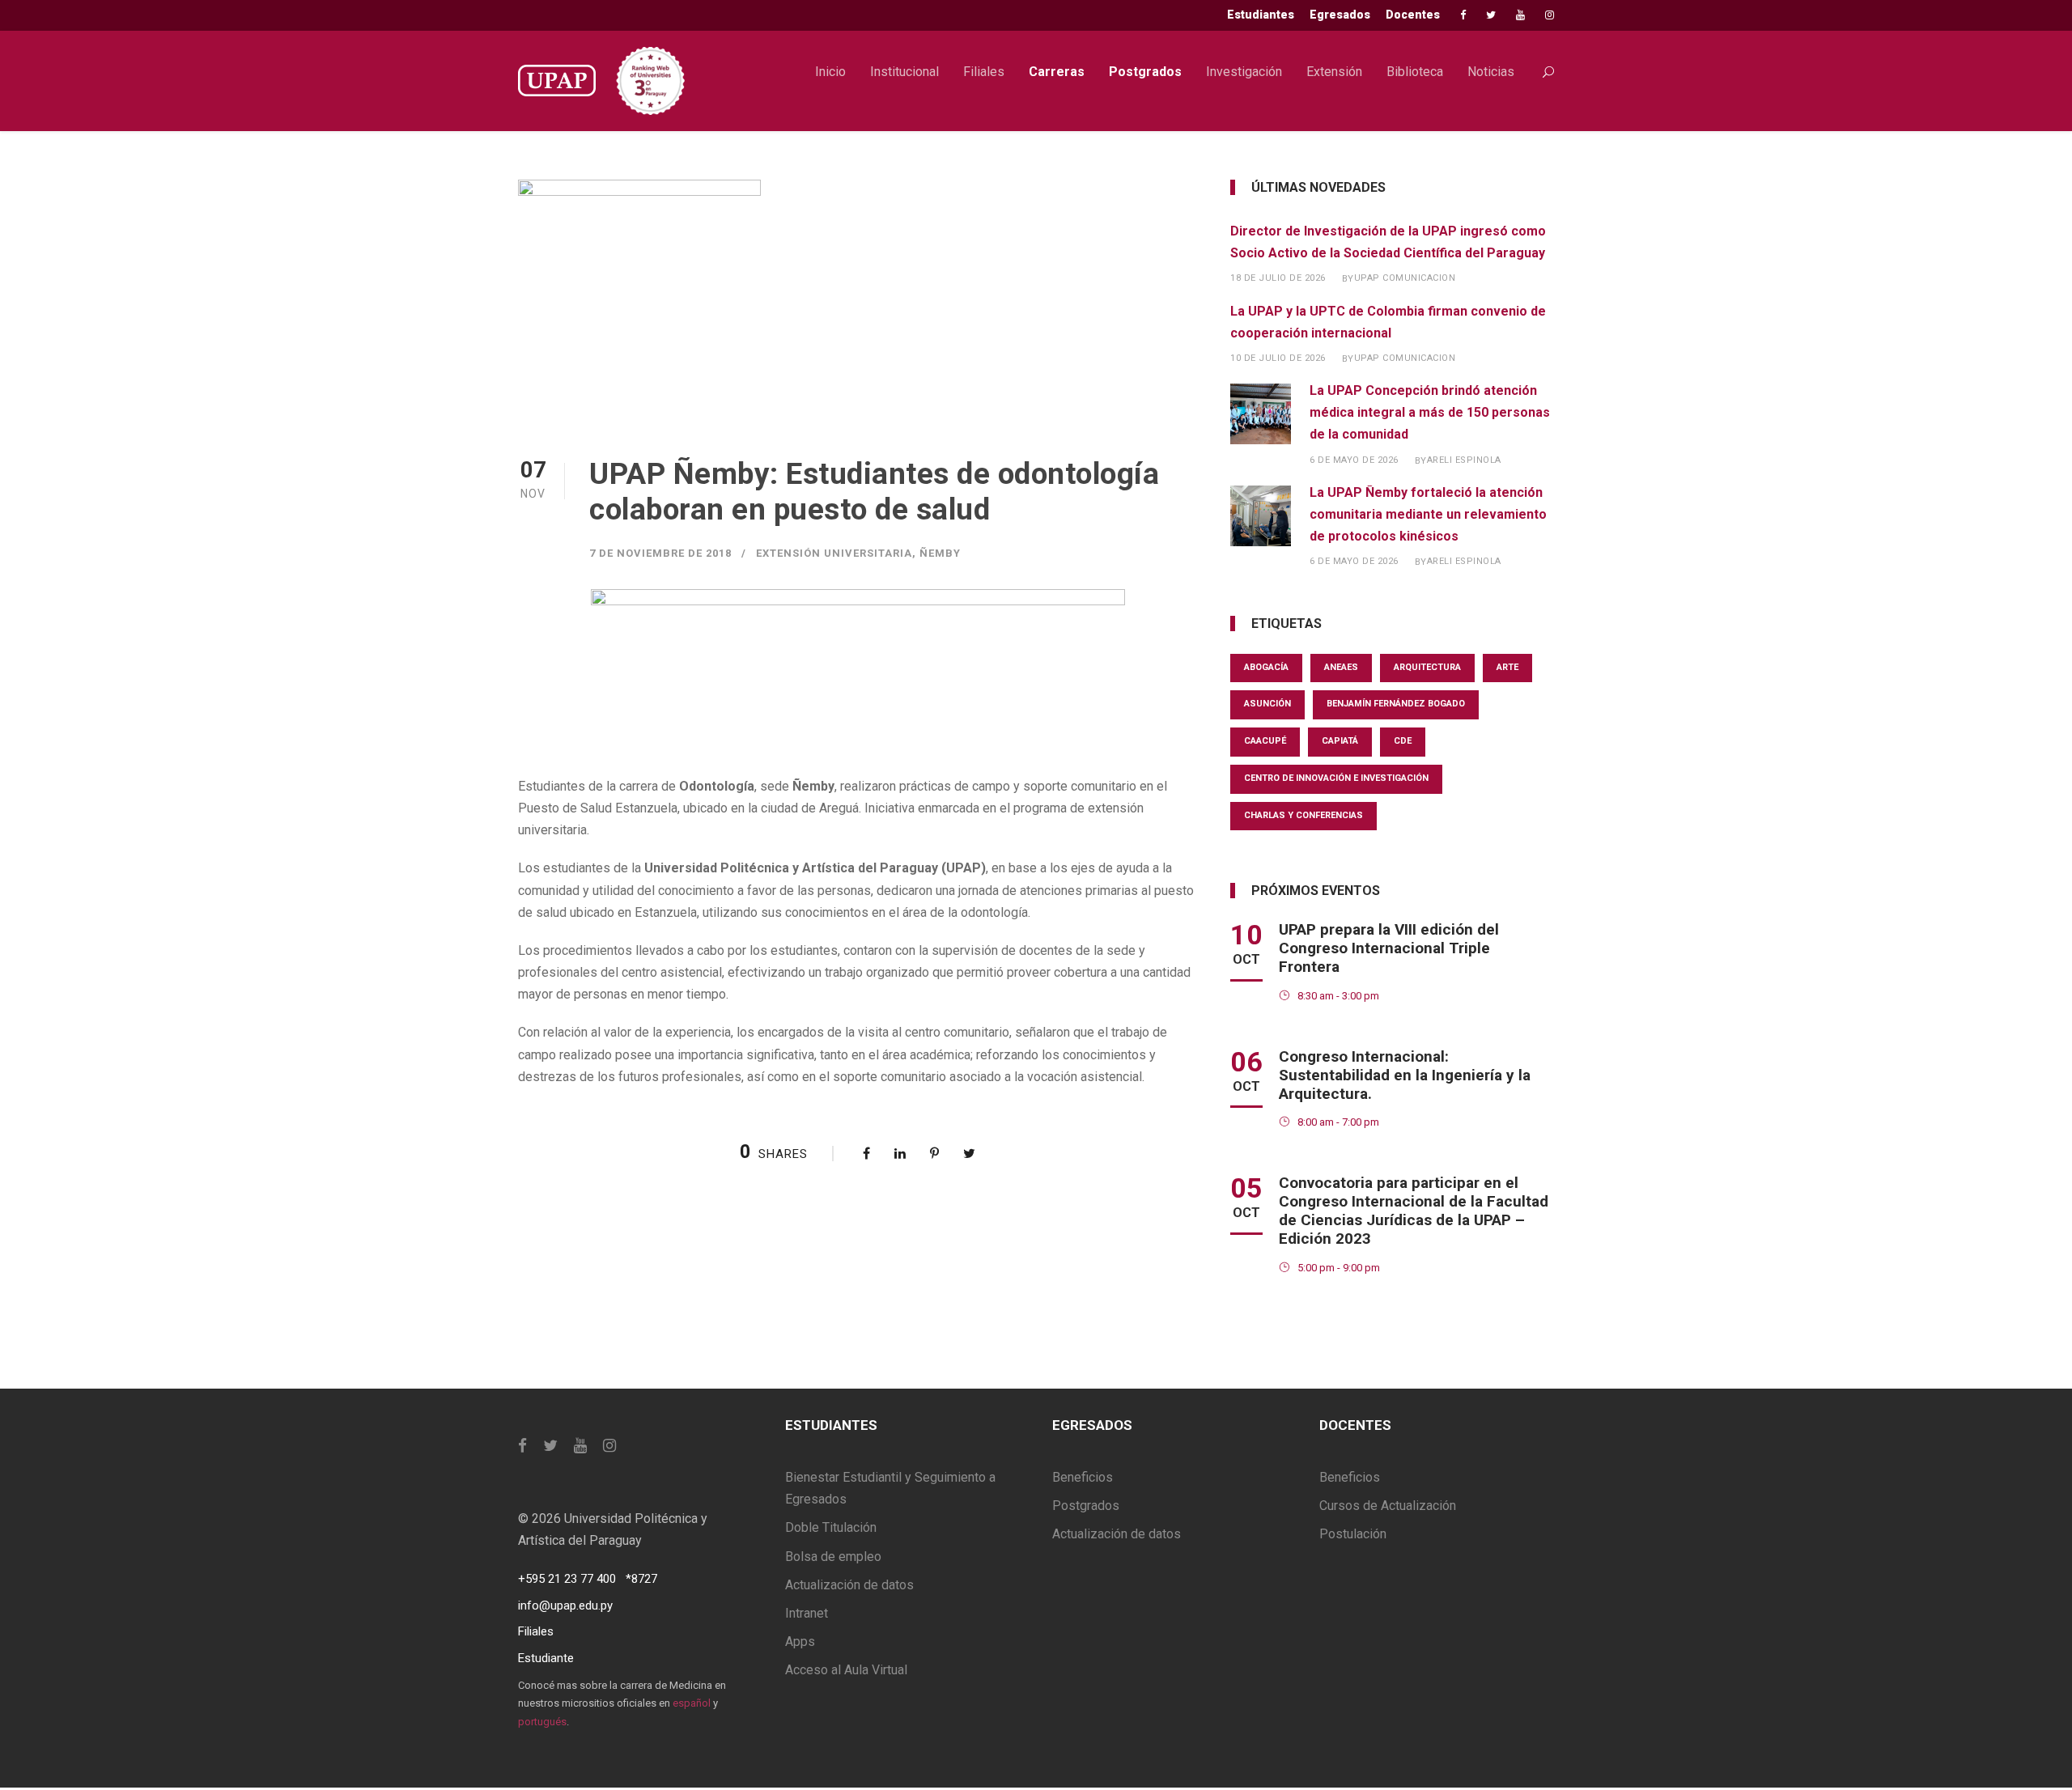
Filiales (984, 72)
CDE (1403, 741)
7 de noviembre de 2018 (660, 553)
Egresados (1340, 15)
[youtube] (1520, 15)
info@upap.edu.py (565, 1605)
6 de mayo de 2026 (1354, 460)
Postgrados (1145, 72)
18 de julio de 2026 (1278, 278)
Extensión (1334, 72)
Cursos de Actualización (1388, 1506)
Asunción (1267, 704)
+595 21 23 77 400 (567, 1579)
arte (1507, 667)
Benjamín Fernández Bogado (1396, 704)
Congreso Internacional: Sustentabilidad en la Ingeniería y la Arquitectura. (1405, 1075)
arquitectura (1427, 667)
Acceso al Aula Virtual (846, 1670)
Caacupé (1265, 741)
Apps (800, 1642)
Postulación (1353, 1534)
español (692, 1703)
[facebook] (1463, 15)
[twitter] (1491, 15)
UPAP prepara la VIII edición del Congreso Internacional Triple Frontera (1389, 948)
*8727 (641, 1579)
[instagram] (1550, 15)
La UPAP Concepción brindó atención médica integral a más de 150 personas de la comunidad (1430, 412)
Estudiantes (1261, 15)
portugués (542, 1722)
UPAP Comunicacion (1405, 278)
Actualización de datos (849, 1585)
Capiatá (1340, 741)
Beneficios (1083, 1477)
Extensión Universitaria (834, 553)
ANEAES (1341, 667)
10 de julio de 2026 (1278, 358)
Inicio (830, 72)
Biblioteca (1415, 72)
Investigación (1244, 72)
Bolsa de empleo (833, 1557)
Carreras (1057, 72)
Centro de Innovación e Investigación (1336, 778)
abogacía (1266, 667)
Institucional (904, 72)
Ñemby (940, 553)
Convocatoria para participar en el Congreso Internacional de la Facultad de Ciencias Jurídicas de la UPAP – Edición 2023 (1414, 1210)
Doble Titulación (831, 1527)
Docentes (1413, 15)
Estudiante (546, 1658)
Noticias (1491, 72)
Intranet (807, 1613)
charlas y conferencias (1303, 815)
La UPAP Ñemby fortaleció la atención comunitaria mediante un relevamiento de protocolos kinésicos (1428, 514)
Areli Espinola (1464, 460)
